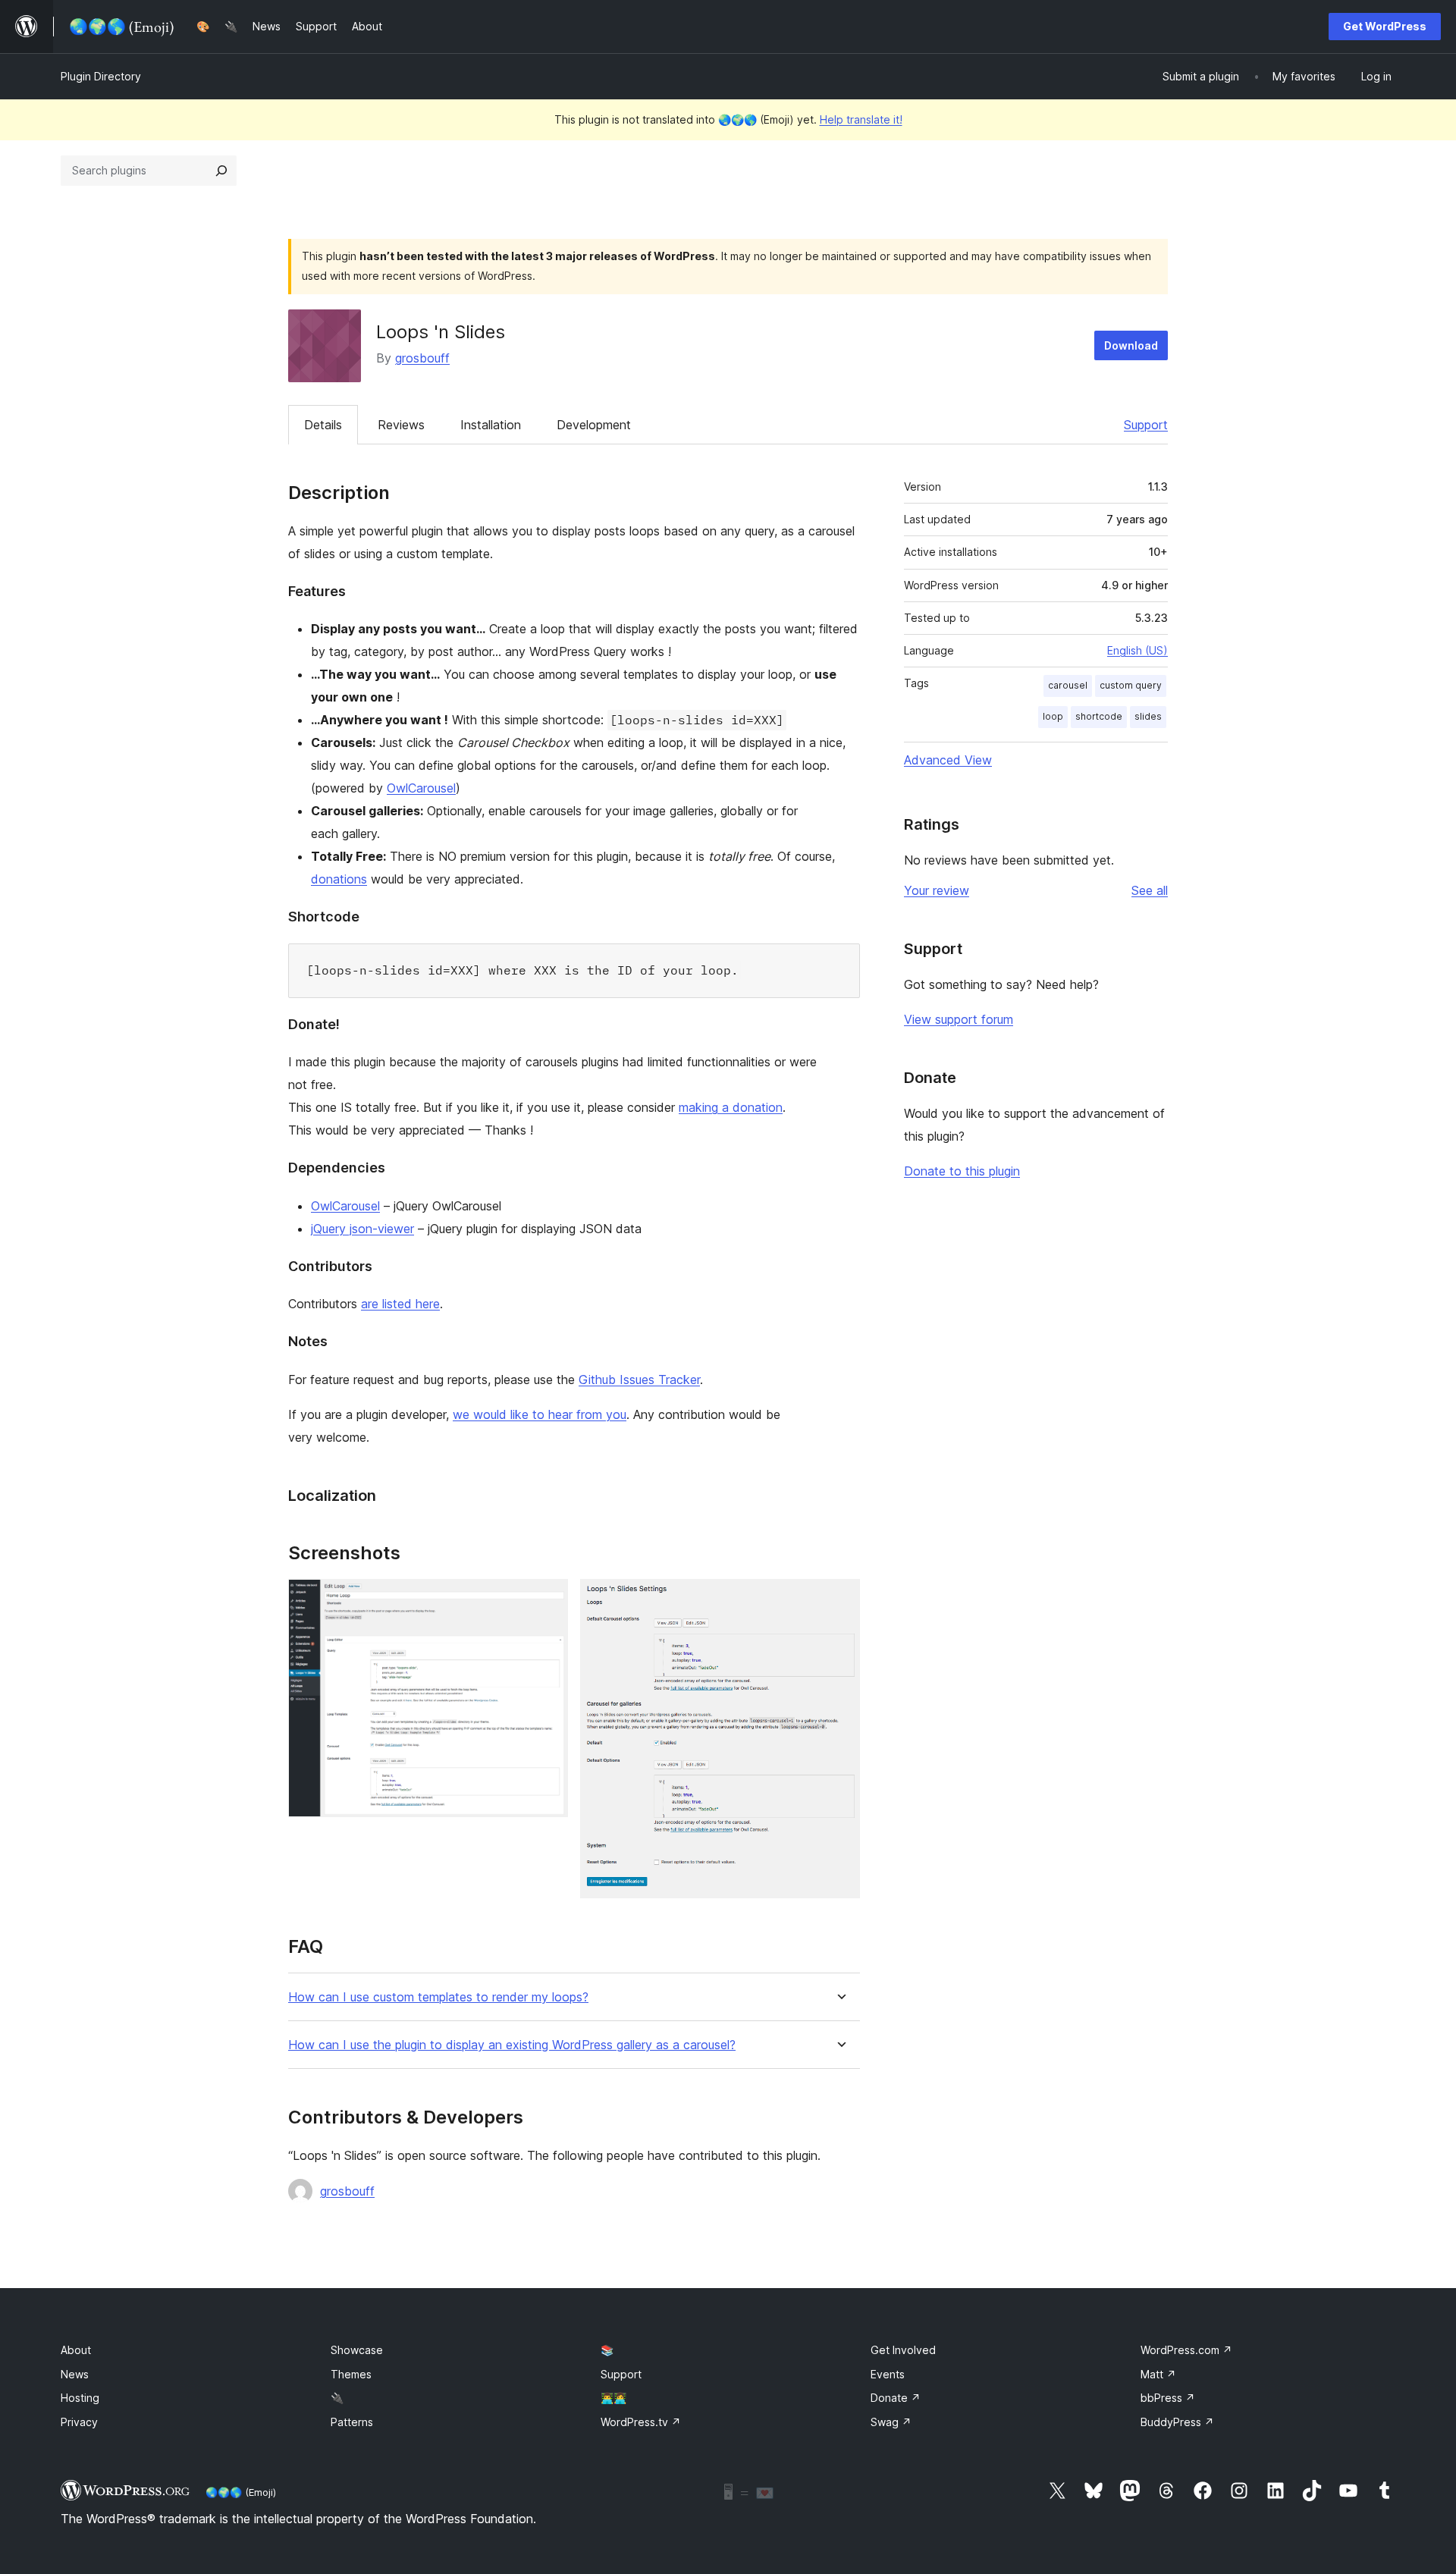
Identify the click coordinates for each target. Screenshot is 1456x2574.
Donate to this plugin (962, 1171)
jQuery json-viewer (362, 1229)
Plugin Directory (101, 76)
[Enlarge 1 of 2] (548, 1599)
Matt (1158, 2374)
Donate (896, 2398)
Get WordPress (1385, 26)
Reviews (401, 425)
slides (1148, 716)
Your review (937, 890)
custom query (1131, 685)
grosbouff (422, 358)
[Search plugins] (221, 171)
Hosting (80, 2398)
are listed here (400, 1304)
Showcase (357, 2350)
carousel (1068, 685)
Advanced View (948, 760)
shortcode (1099, 716)
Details (323, 425)
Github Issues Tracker (639, 1380)
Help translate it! (861, 119)
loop (1053, 716)
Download (1131, 345)
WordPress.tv (641, 2422)
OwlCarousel (421, 788)
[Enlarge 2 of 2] (839, 1599)
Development (594, 425)
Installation (491, 425)
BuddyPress (1177, 2422)
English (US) (1137, 650)
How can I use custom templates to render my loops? (438, 1997)
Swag (891, 2422)
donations (339, 879)
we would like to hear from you (540, 1414)
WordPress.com (1186, 2350)
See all (1150, 890)
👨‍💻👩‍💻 (613, 2398)
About (76, 2350)
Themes (351, 2374)
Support (1146, 425)
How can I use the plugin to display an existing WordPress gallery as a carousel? (512, 2045)
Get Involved (903, 2350)
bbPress (1168, 2398)
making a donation (731, 1107)
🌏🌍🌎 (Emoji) (241, 2492)
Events (888, 2374)
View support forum (959, 1019)
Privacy (79, 2422)
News (75, 2374)
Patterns (352, 2422)
